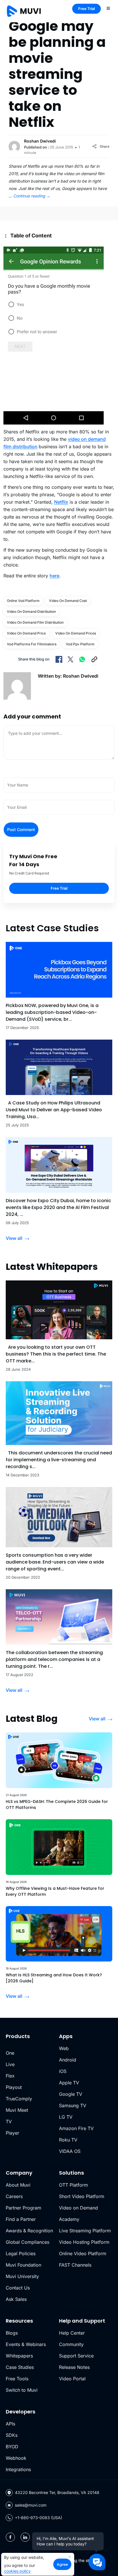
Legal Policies (21, 2253)
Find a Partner (21, 2219)
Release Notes (74, 2367)
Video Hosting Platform (84, 2242)
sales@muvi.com (31, 2505)
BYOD (12, 2447)
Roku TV (68, 2140)
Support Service (76, 2356)
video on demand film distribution (35, 622)
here (54, 576)
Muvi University (22, 2276)
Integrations (18, 2469)
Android (68, 2060)
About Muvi (18, 2185)
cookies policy (17, 2571)
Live (10, 2064)
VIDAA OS (70, 2151)
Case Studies (20, 2367)
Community (71, 2344)
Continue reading (32, 196)
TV (9, 2121)
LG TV (66, 2117)
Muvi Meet (17, 2110)
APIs (10, 2424)
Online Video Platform (83, 2253)
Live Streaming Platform (85, 2231)
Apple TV (69, 2083)
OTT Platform (73, 2185)
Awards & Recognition (29, 2231)
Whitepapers (19, 2356)
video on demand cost (68, 601)
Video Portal (72, 2379)
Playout (14, 2087)
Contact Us (18, 2288)
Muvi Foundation (23, 2265)
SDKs (12, 2435)
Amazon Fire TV (76, 2128)
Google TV (71, 2094)
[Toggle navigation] (108, 8)
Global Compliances (27, 2242)
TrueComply (19, 2099)
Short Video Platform (82, 2196)
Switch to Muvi (22, 2390)
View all (14, 1238)
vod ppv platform (80, 644)
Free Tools (17, 2379)
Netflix (61, 502)
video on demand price (26, 633)
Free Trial (86, 9)
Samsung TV (73, 2105)
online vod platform (23, 601)
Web (64, 2048)
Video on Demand (78, 2208)
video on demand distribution (31, 612)
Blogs (12, 2333)
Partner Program (23, 2208)
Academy (69, 2219)
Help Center (72, 2333)
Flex (10, 2076)
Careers (14, 2196)
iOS (63, 2071)
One (10, 2053)
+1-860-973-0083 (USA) (39, 2518)
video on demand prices (76, 633)
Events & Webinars (26, 2344)
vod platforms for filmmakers (32, 644)
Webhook (16, 2458)
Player (12, 2133)
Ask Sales (16, 2299)
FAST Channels (75, 2265)
